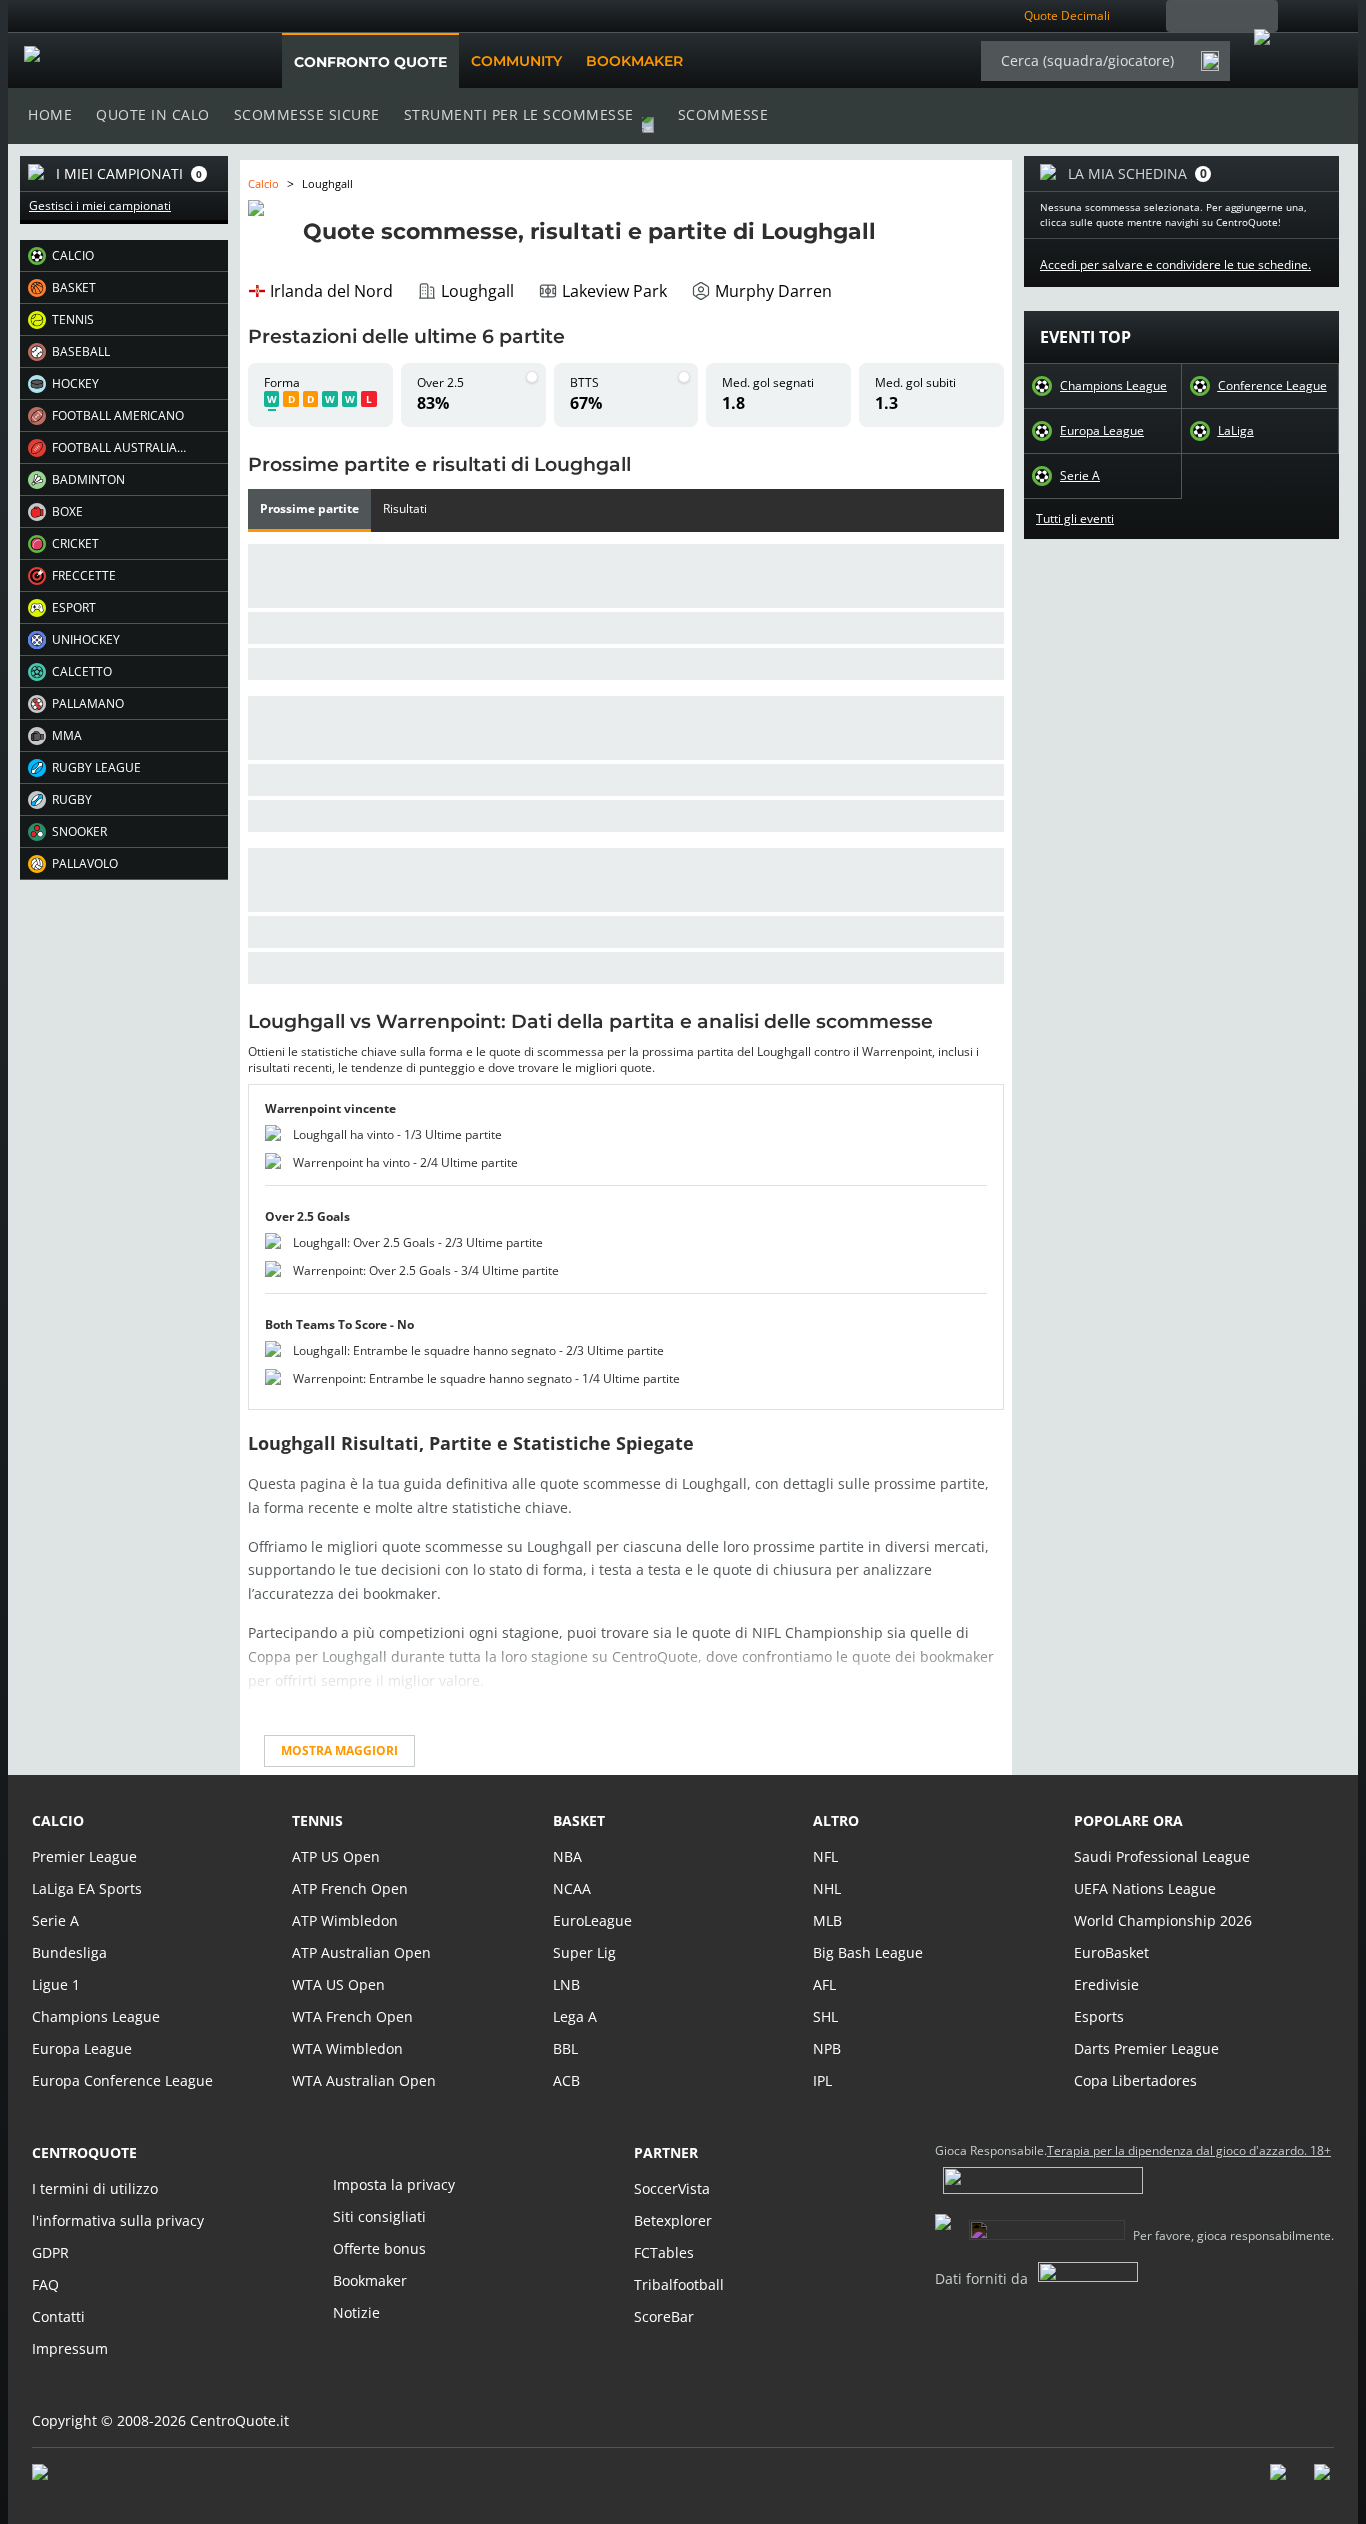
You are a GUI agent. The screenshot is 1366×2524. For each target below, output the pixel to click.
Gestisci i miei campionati (100, 206)
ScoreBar (664, 2316)
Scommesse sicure (307, 114)
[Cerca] (1210, 61)
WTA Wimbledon (347, 2048)
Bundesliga (69, 1952)
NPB (827, 2048)
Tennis (317, 1820)
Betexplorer (673, 2220)
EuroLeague (592, 1920)
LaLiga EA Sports (87, 1888)
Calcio (263, 183)
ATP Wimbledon (345, 1920)
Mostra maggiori (339, 1750)
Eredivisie (1106, 1984)
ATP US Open (336, 1856)
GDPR (50, 2252)
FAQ (45, 2284)
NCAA (572, 1888)
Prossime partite (309, 509)
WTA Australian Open (364, 2080)
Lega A (575, 2016)
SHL (825, 2016)
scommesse (723, 114)
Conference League (1272, 386)
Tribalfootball (679, 2284)
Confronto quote (370, 62)
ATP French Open (350, 1888)
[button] (124, 256)
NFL (825, 1856)
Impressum (70, 2348)
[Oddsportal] (125, 61)
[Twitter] (1324, 2482)
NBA (567, 1856)
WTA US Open (338, 1984)
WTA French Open (352, 2016)
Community (516, 61)
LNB (566, 1984)
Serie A (1080, 476)
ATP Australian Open (361, 1952)
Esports (1099, 2016)
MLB (827, 1920)
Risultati (405, 509)
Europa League (1102, 431)
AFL (824, 1984)
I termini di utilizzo (95, 2188)
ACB (566, 2080)
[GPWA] (59, 2476)
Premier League (84, 1856)
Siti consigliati (379, 2216)
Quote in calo (153, 114)
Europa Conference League (122, 2080)
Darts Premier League (1146, 2048)
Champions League (1113, 386)
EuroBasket (1111, 1952)
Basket (579, 1820)
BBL (565, 2048)
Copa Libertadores (1135, 2080)
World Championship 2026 (1163, 1920)
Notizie (356, 2312)
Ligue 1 (56, 1984)
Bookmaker (634, 61)
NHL (827, 1888)
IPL (822, 2080)
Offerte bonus (379, 2248)
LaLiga (1236, 431)
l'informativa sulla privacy (118, 2220)
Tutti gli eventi (1075, 519)
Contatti (58, 2316)
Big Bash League (868, 1952)
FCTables (664, 2252)
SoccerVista (672, 2188)
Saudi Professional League (1162, 1856)
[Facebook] (1280, 2482)
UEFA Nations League (1145, 1888)
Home (50, 114)
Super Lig (584, 1952)
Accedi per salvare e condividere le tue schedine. (1175, 265)
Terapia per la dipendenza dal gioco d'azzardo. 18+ (1189, 2151)
